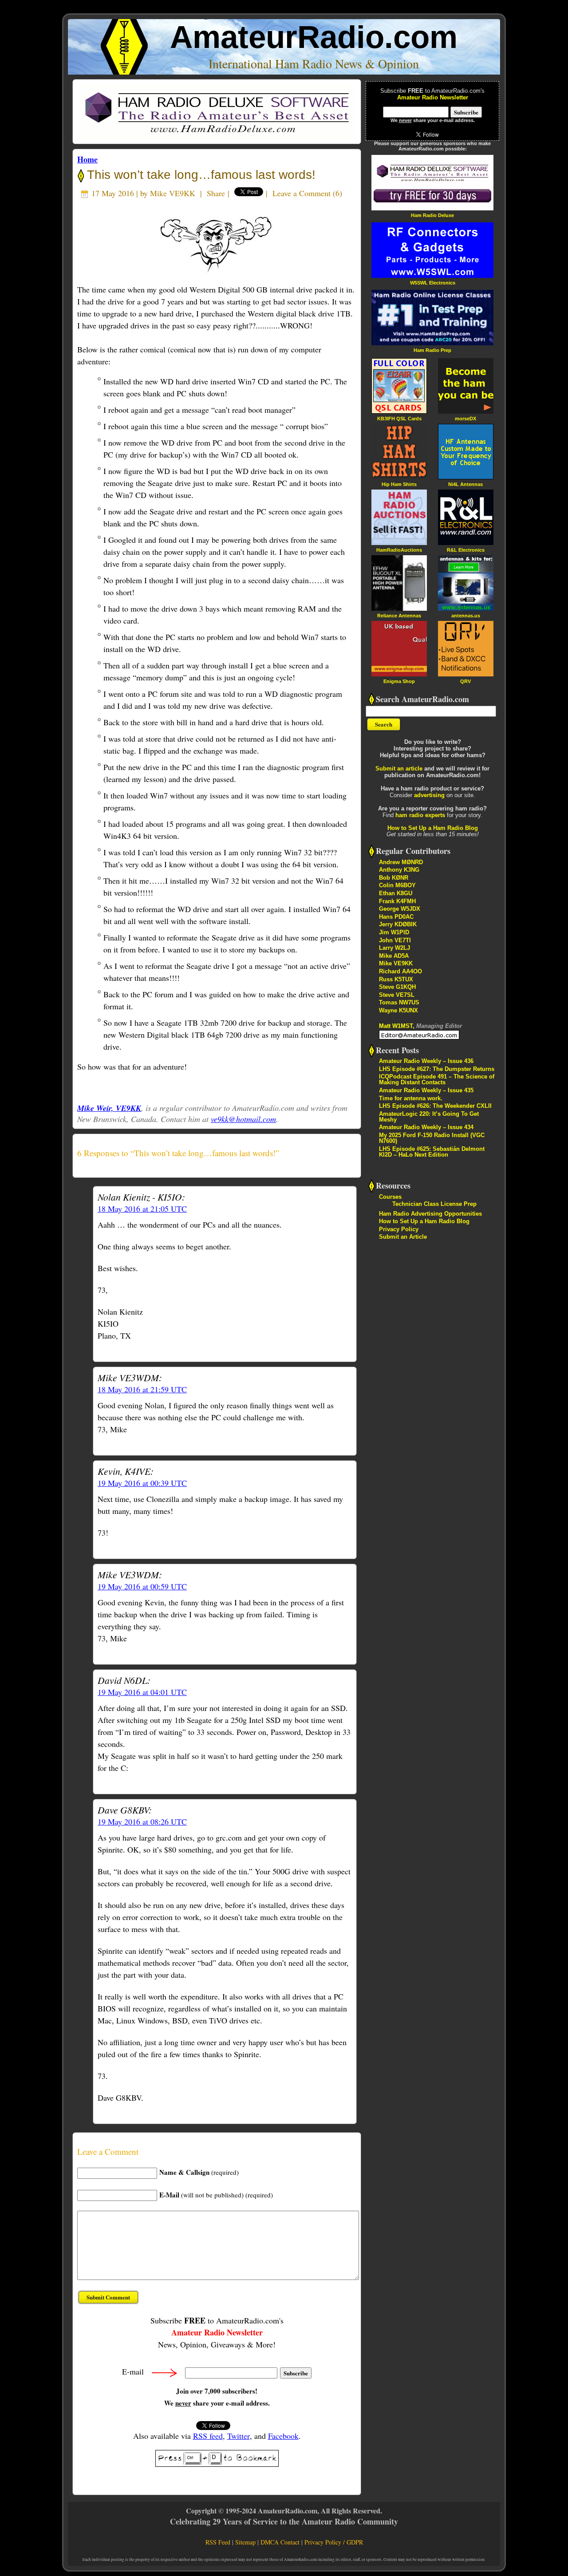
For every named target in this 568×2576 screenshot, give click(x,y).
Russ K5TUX (396, 979)
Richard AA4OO (400, 971)
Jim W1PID (394, 932)
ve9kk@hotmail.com (243, 1119)
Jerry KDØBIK (398, 924)
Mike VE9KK (173, 193)
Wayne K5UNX (398, 1010)
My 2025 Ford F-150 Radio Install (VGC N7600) (432, 1138)
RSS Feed (218, 2542)
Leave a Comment (302, 193)
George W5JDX (400, 909)
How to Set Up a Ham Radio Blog (433, 828)
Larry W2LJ (394, 948)
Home (87, 159)
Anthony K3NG (399, 870)
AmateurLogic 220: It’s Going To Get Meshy (429, 1117)
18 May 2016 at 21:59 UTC (142, 1389)
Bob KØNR (394, 878)
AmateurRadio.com (314, 37)
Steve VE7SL (397, 995)
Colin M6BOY (397, 885)
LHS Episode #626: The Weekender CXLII (435, 1106)
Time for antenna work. (411, 1098)
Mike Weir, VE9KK (109, 1108)
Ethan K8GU (396, 893)
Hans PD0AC (396, 917)
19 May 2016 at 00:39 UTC (142, 1483)
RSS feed (208, 2436)
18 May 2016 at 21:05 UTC (142, 1209)
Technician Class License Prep (434, 1204)
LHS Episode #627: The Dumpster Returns (437, 1069)
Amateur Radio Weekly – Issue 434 (426, 1127)
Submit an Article (403, 1237)
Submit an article (399, 768)
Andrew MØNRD (401, 862)
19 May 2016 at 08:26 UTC (142, 1821)
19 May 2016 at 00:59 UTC (142, 1586)
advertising (429, 795)
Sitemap (245, 2542)
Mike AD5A (394, 956)
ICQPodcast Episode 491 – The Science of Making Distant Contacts (437, 1079)
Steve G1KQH (397, 987)
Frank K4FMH (397, 901)
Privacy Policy (399, 1229)
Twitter (239, 2436)
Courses (390, 1197)
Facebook (283, 2436)
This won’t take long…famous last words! (200, 175)
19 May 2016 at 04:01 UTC (142, 1692)
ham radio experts (420, 815)
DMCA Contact (280, 2542)
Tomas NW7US (399, 1002)
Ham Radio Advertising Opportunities (430, 1214)
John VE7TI (395, 940)
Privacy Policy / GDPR (334, 2542)
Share (216, 193)
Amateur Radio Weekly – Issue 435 (426, 1090)
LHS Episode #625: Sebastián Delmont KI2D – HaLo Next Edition (432, 1152)
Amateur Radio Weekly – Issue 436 (426, 1061)
